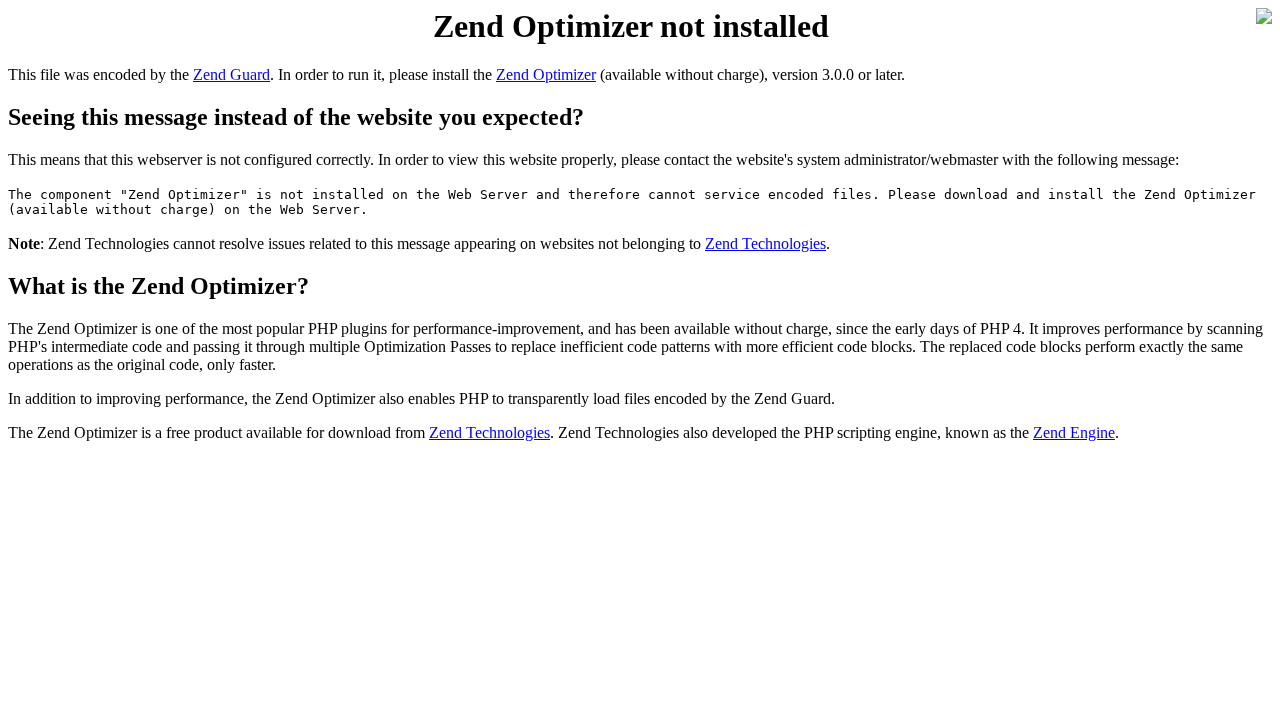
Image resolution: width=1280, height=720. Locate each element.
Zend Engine (1074, 432)
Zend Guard (231, 74)
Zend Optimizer (546, 74)
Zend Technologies (765, 243)
